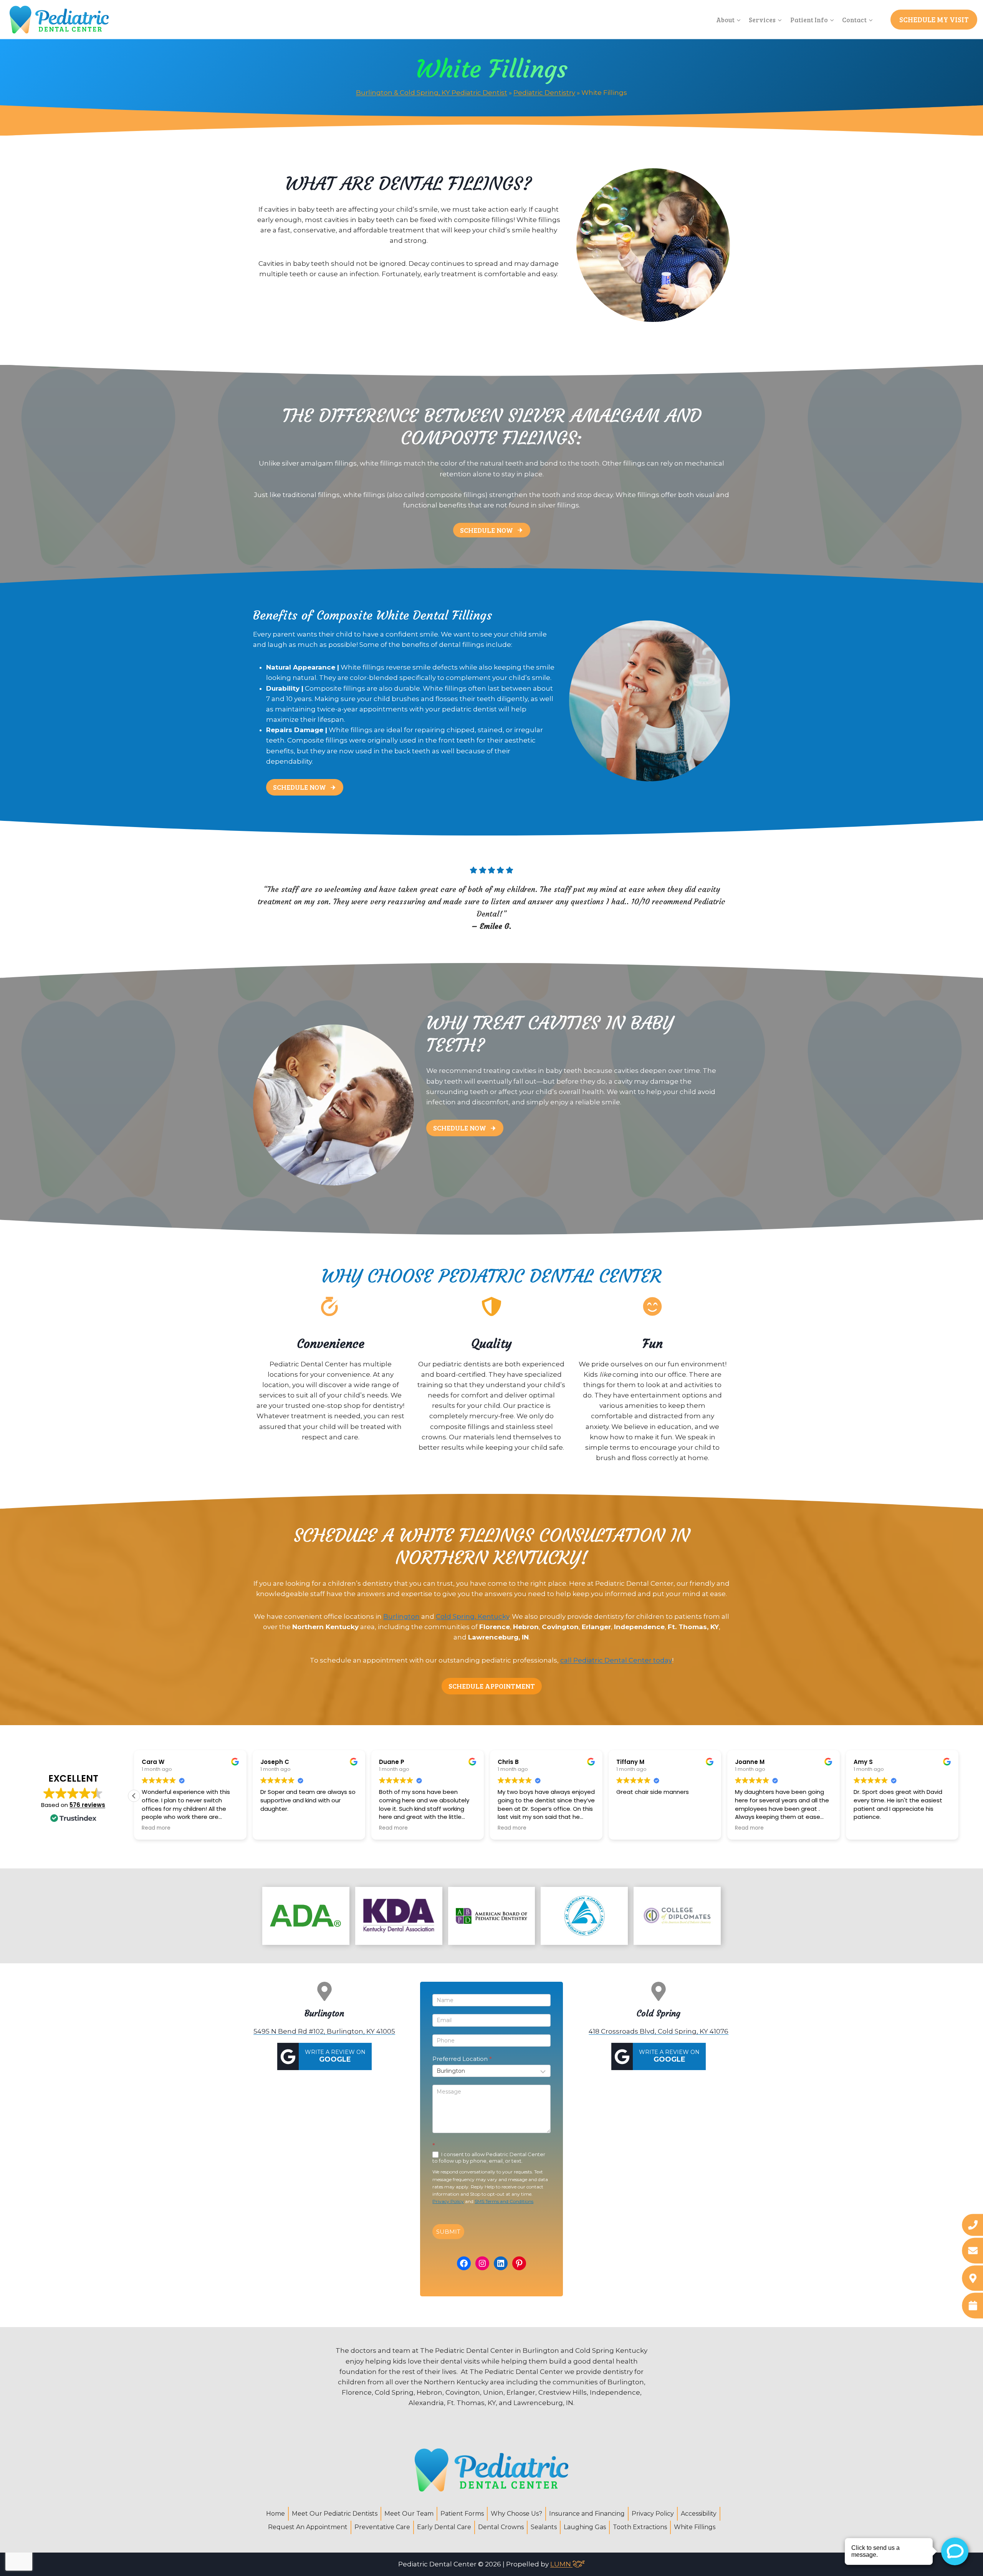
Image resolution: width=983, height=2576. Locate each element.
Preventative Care (382, 2527)
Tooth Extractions (640, 2527)
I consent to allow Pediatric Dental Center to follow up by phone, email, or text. (489, 2158)
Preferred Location (462, 2059)
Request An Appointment (308, 2527)
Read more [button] (267, 1828)
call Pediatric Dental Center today (616, 1660)
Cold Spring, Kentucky (472, 1616)
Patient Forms (462, 2514)
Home (276, 2514)
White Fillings (695, 2527)
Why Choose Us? (516, 2514)
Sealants (544, 2527)
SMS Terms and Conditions (504, 2201)
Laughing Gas (585, 2527)
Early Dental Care (444, 2527)
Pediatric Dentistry (544, 93)
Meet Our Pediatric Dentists (335, 2514)
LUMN (561, 2564)
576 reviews (87, 1805)
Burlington (401, 1616)
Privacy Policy (448, 2201)
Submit (448, 2232)
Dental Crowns (501, 2527)
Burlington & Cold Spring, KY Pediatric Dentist (432, 93)
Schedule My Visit (934, 19)
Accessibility (699, 2514)
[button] (958, 1796)
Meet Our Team (409, 2514)
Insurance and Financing (587, 2514)
